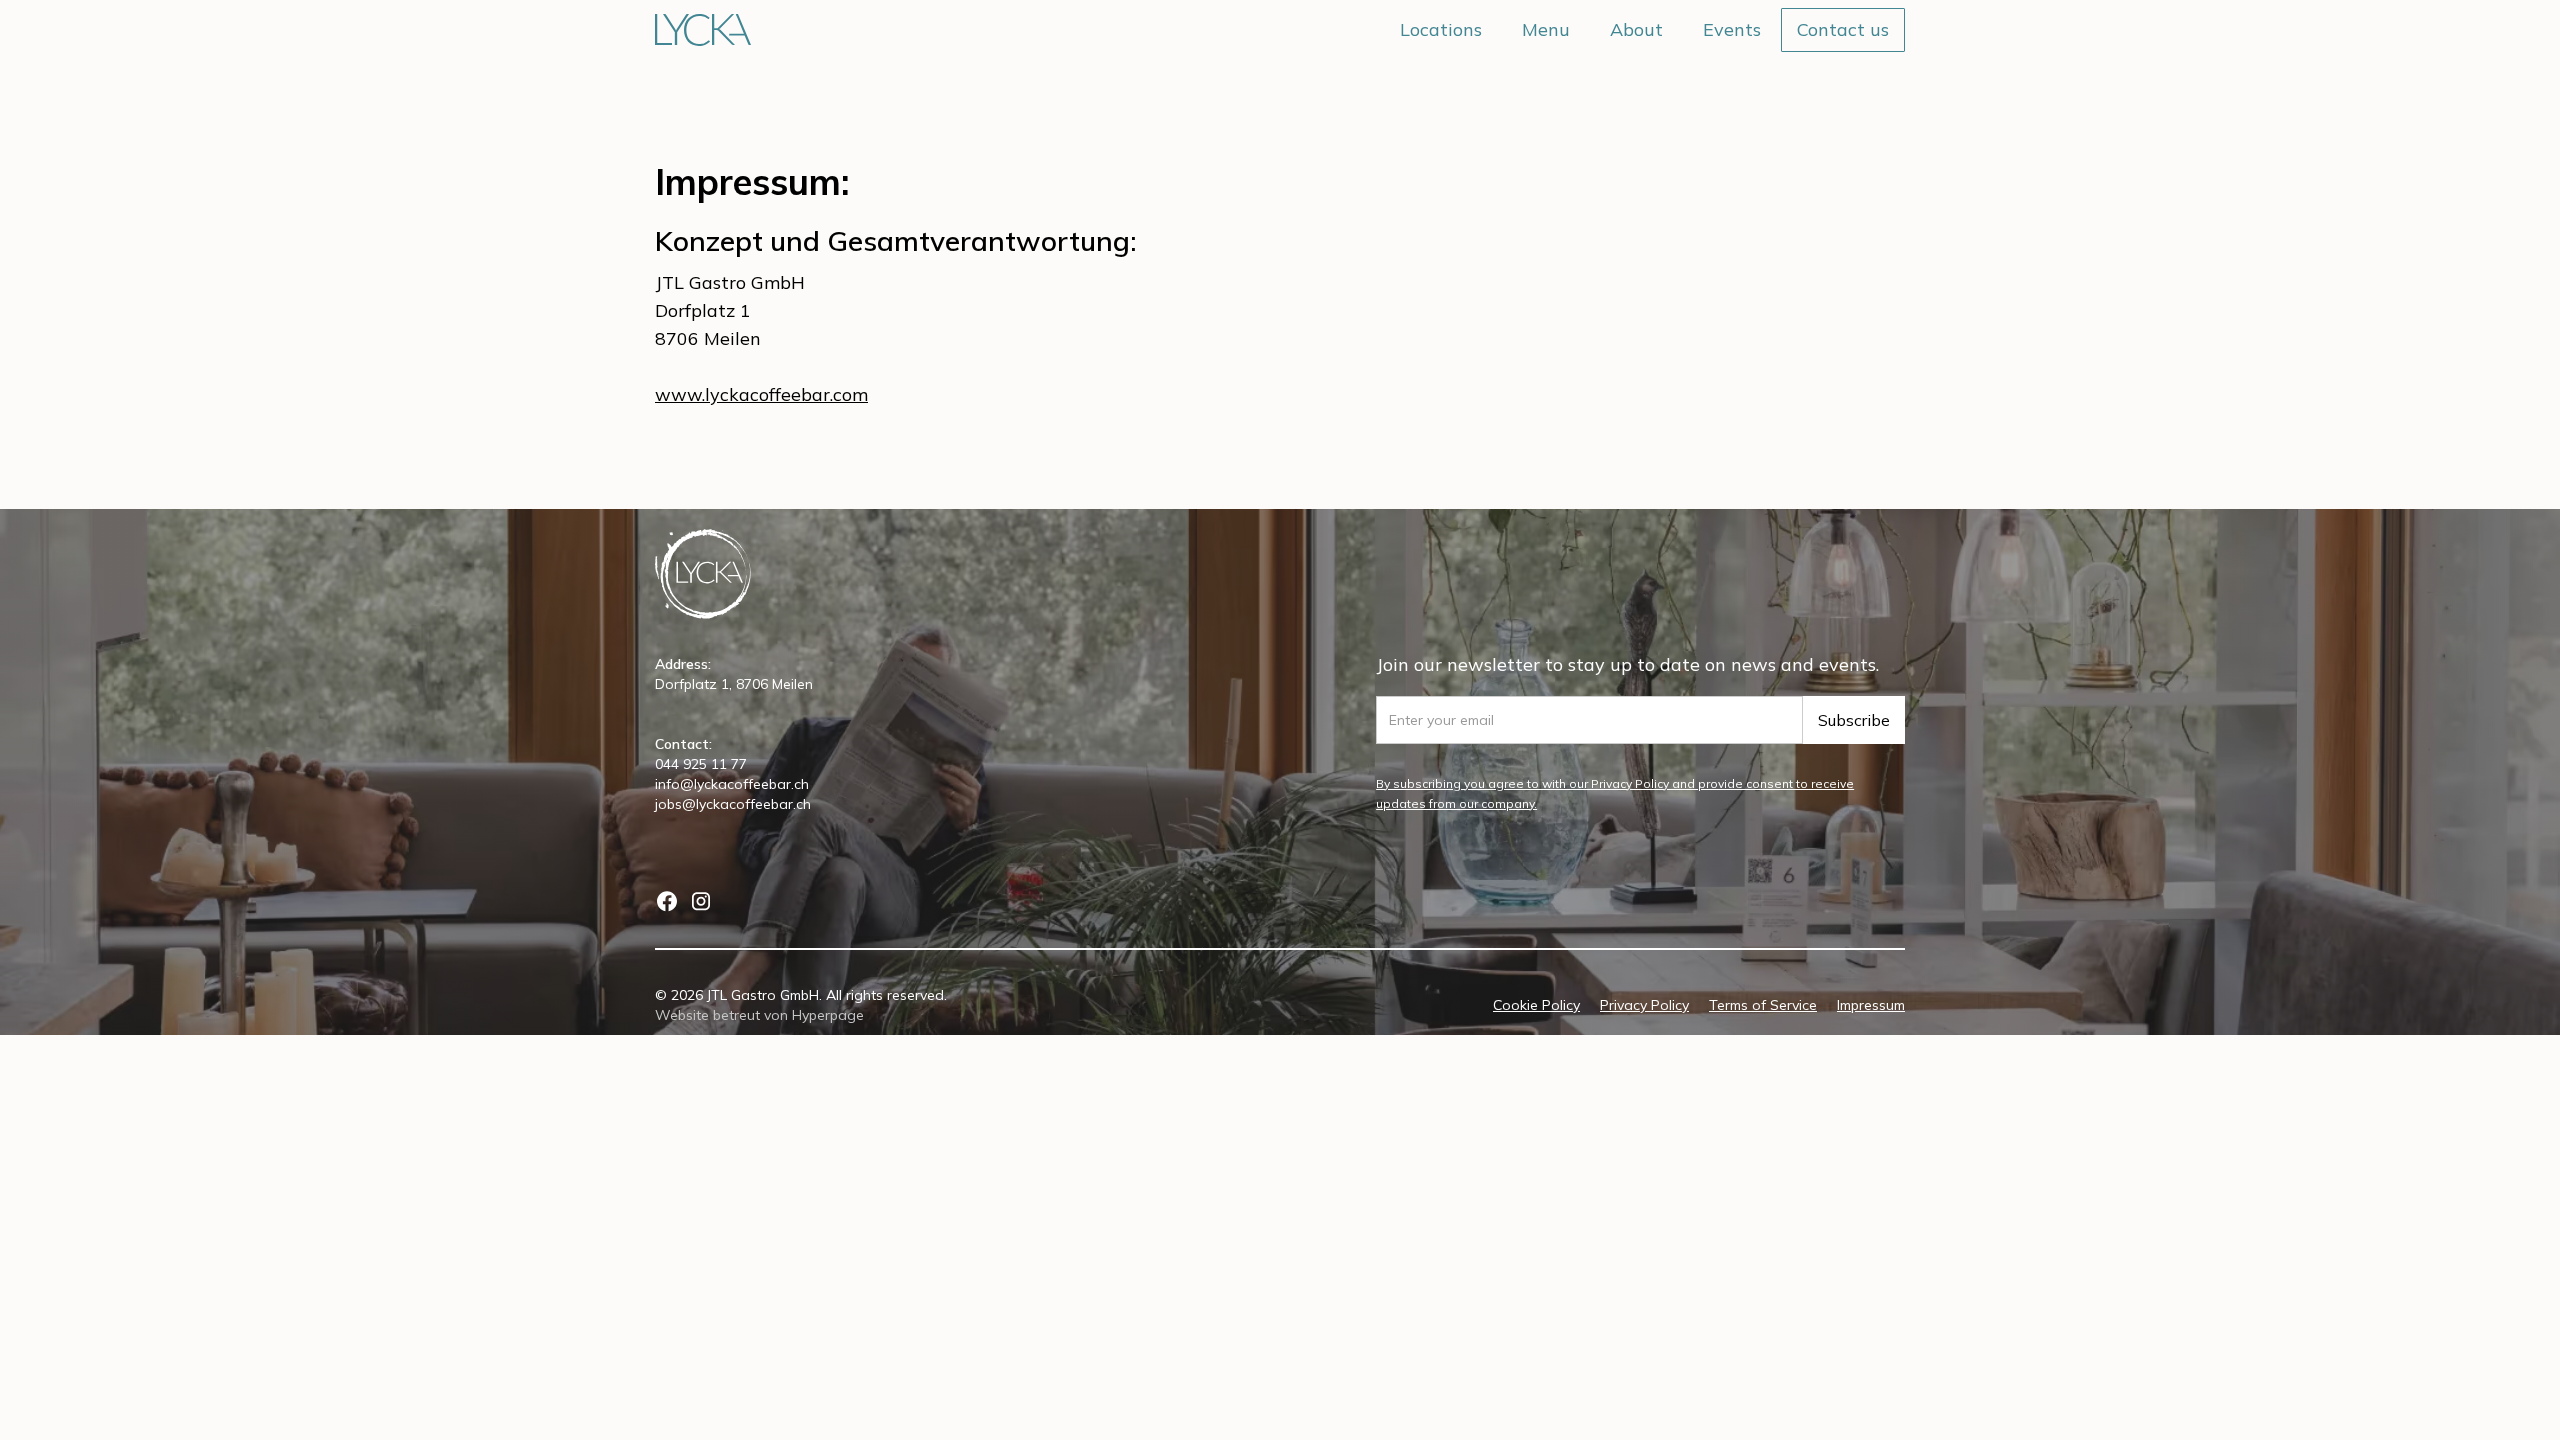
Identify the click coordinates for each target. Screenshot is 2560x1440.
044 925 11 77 (701, 764)
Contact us (1843, 29)
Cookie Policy (1536, 1005)
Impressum (1871, 1005)
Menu (1546, 29)
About (1636, 29)
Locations (1441, 29)
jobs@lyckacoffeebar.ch (733, 804)
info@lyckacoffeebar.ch (732, 784)
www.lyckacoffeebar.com (761, 394)
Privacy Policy (1644, 1005)
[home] (703, 30)
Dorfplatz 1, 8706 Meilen (734, 684)
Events (1732, 29)
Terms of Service (1763, 1005)
